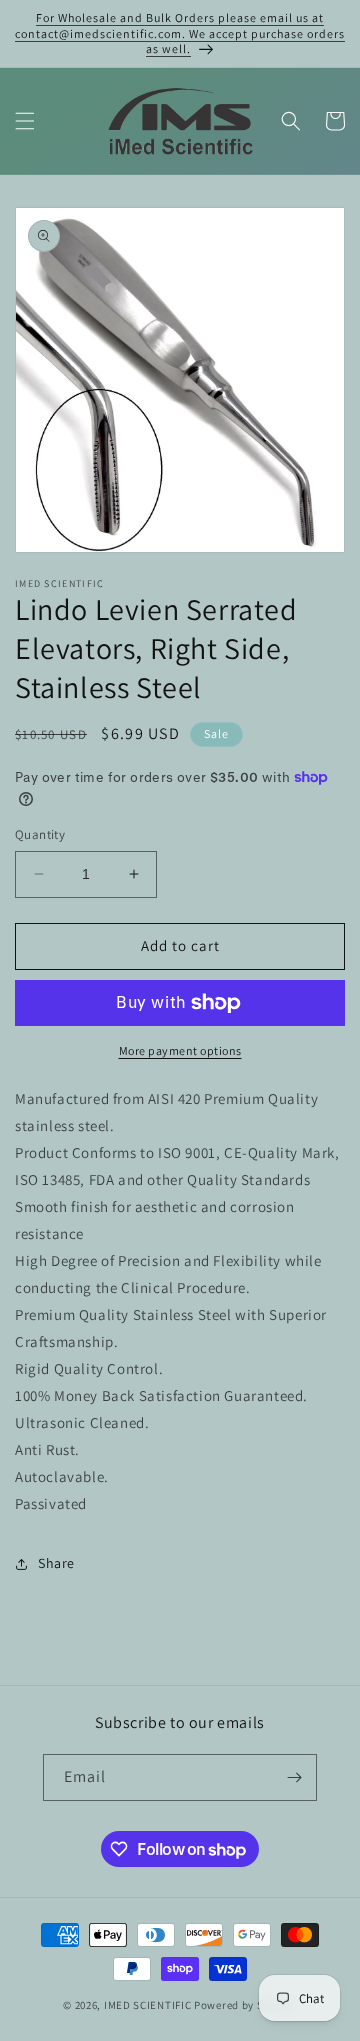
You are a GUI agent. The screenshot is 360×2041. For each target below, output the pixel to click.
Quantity (40, 834)
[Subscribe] (294, 1777)
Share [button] (56, 1563)
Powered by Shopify (245, 2005)
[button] (25, 121)
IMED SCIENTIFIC (148, 2005)
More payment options (180, 1050)
